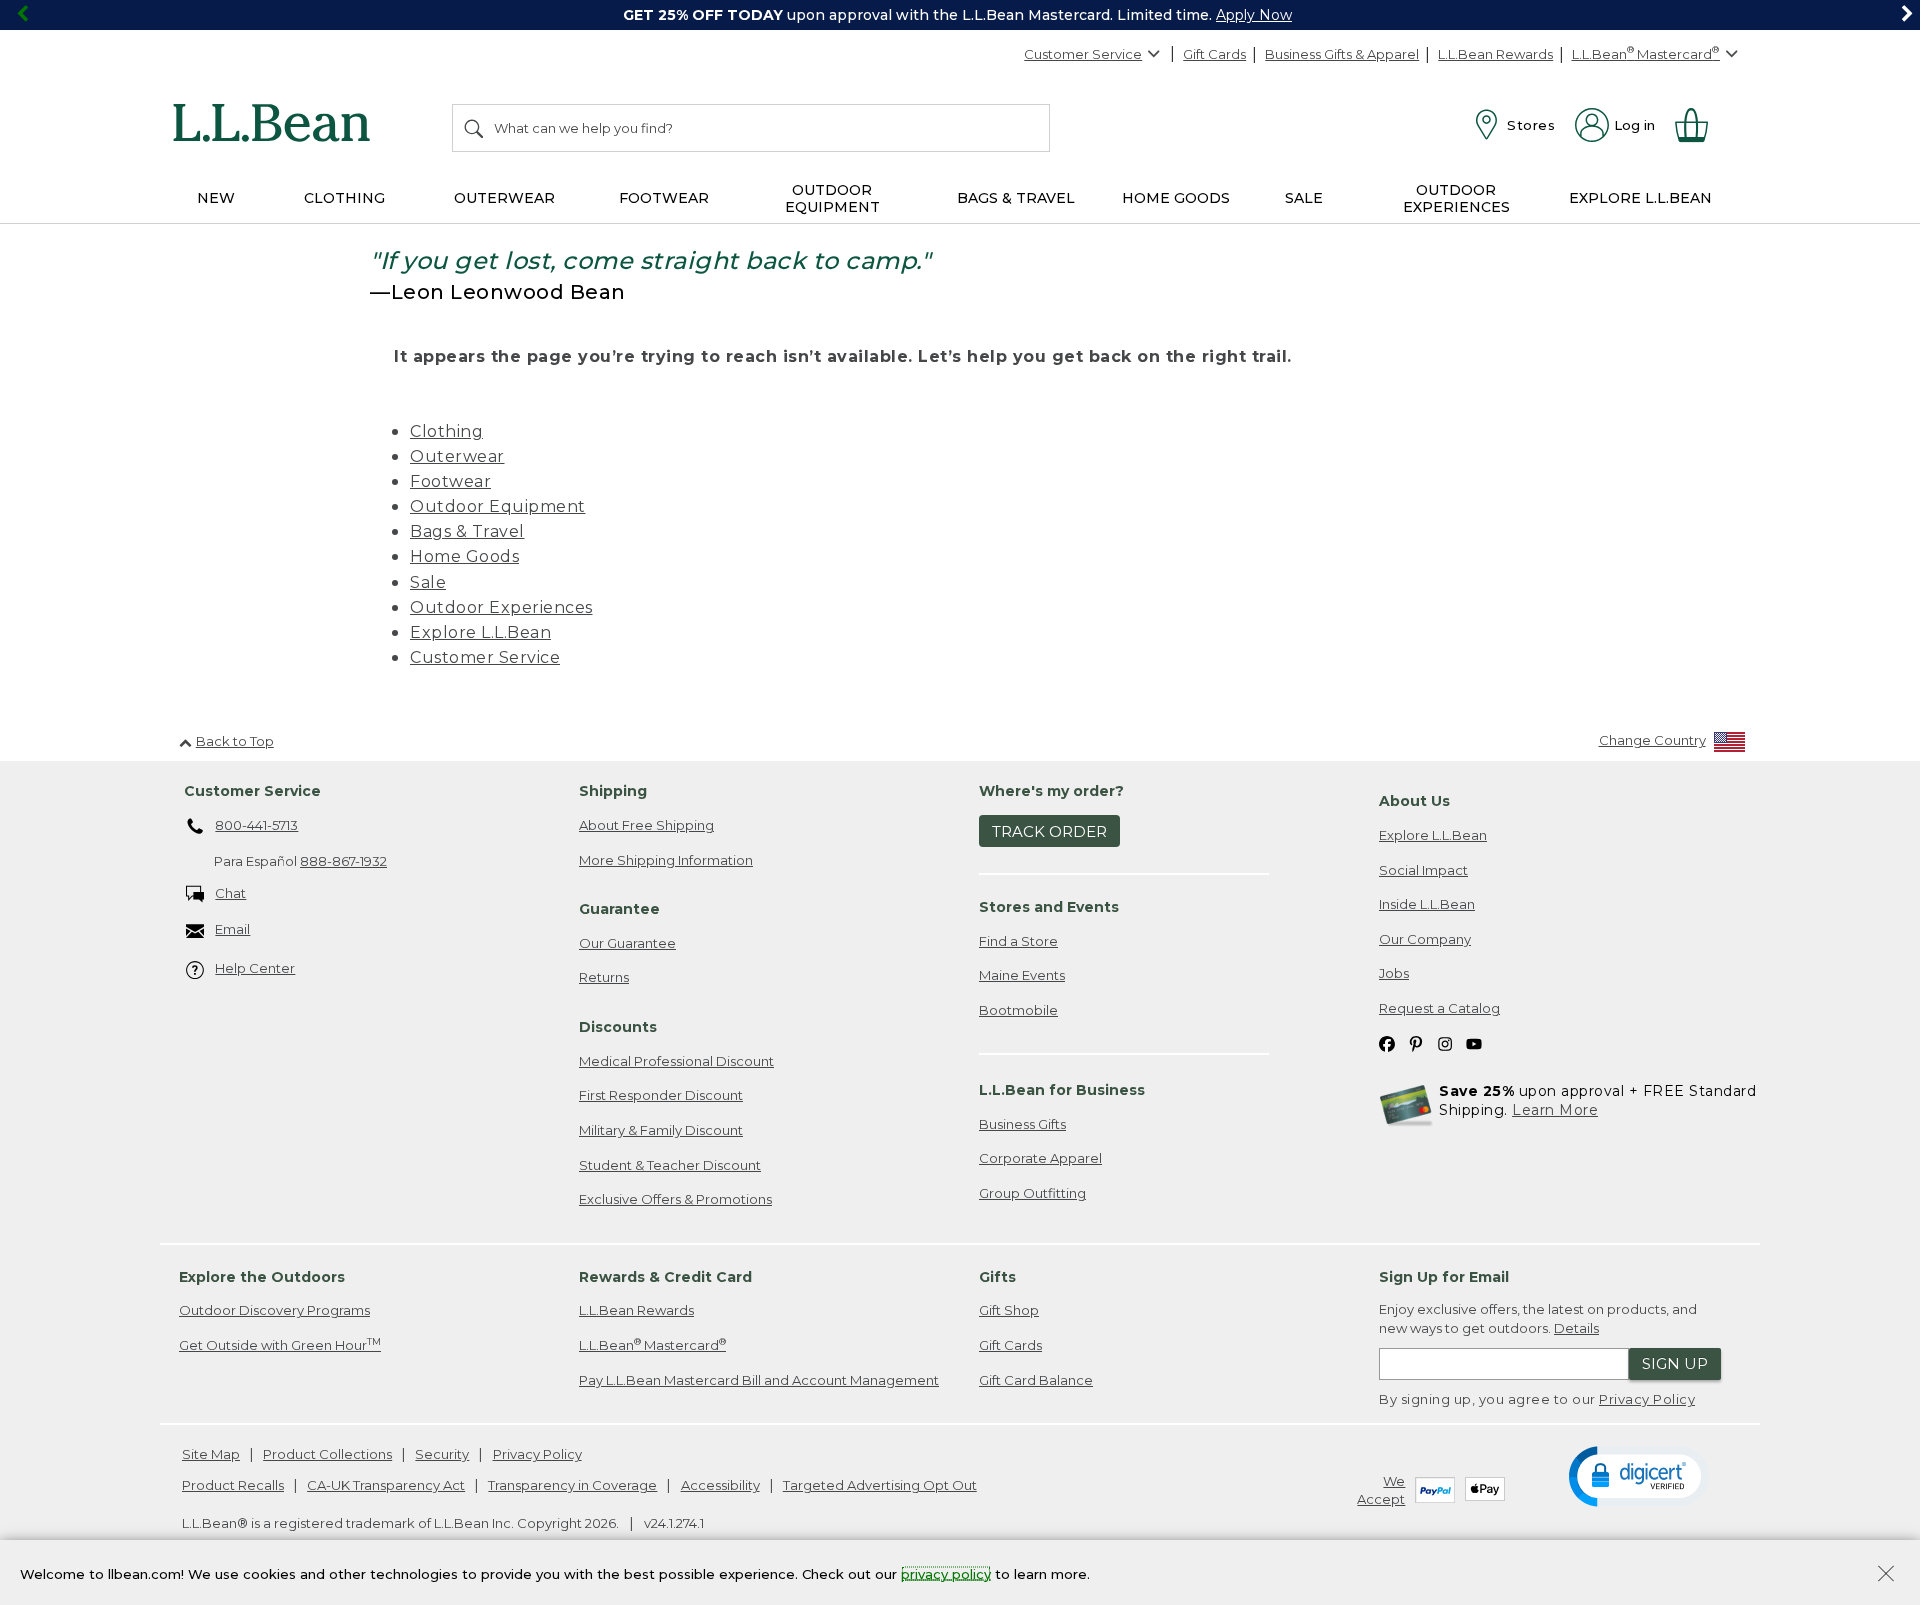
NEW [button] (216, 198)
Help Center (255, 968)
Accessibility (720, 1485)
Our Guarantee (627, 943)
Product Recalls (233, 1485)
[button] (1638, 1475)
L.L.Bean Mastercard (652, 1344)
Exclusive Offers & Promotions (675, 1199)
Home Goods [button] (1176, 198)
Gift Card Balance (1036, 1380)
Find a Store (1018, 941)
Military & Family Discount (661, 1130)
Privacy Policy (1647, 1399)
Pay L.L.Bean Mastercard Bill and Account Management (759, 1380)
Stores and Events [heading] (1049, 907)
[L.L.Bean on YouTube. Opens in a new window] (1474, 1042)
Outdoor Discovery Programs (274, 1310)
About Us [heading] (1414, 801)
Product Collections (327, 1454)
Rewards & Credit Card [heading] (665, 1277)
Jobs (1394, 973)
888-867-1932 (343, 861)
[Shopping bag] (1700, 125)
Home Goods (464, 556)
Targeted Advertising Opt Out (880, 1485)
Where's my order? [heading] (1051, 791)
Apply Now (1254, 15)
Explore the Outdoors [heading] (262, 1277)
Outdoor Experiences (501, 607)
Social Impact (1423, 870)
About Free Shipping (646, 825)
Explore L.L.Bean (480, 632)
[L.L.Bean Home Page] (276, 126)
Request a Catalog (1439, 1008)
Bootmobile (1018, 1010)
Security (442, 1454)
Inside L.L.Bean (1427, 904)
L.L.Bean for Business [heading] (1062, 1090)
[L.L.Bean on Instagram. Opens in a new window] (1445, 1042)
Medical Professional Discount (676, 1061)
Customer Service (1083, 54)
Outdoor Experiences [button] (1456, 198)
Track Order (1049, 831)
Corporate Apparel (1040, 1158)
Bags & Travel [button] (1016, 198)
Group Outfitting (1032, 1193)
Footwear (450, 481)
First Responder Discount (661, 1095)
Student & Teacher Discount (670, 1165)
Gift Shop (1009, 1310)
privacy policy (946, 1573)
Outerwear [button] (504, 198)
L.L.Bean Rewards (1495, 54)
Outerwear (457, 456)
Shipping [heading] (613, 791)
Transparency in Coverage (572, 1485)
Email (232, 929)
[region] (960, 15)
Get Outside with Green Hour (280, 1344)
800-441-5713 (256, 825)
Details (1576, 1328)
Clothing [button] (344, 198)
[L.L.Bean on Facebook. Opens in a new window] (1387, 1042)
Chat (230, 893)
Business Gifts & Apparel (1342, 54)
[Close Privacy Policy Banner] (1886, 1575)
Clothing (446, 431)
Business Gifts (1022, 1124)
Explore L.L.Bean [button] (1640, 198)
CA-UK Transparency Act (386, 1485)
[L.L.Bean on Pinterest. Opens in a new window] (1416, 1042)
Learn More (1555, 1110)
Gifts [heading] (997, 1277)
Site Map (211, 1454)
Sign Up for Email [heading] (1444, 1277)
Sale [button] (1304, 198)
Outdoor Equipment (498, 506)
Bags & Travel (467, 531)
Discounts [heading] (618, 1027)
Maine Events (1022, 975)
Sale (428, 582)
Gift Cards (1214, 54)
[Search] (475, 128)
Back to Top (235, 741)
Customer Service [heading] (252, 791)
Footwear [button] (664, 198)
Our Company (1425, 939)
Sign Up (1675, 1363)
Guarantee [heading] (619, 909)
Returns (604, 977)
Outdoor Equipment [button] (832, 198)
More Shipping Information (666, 860)
